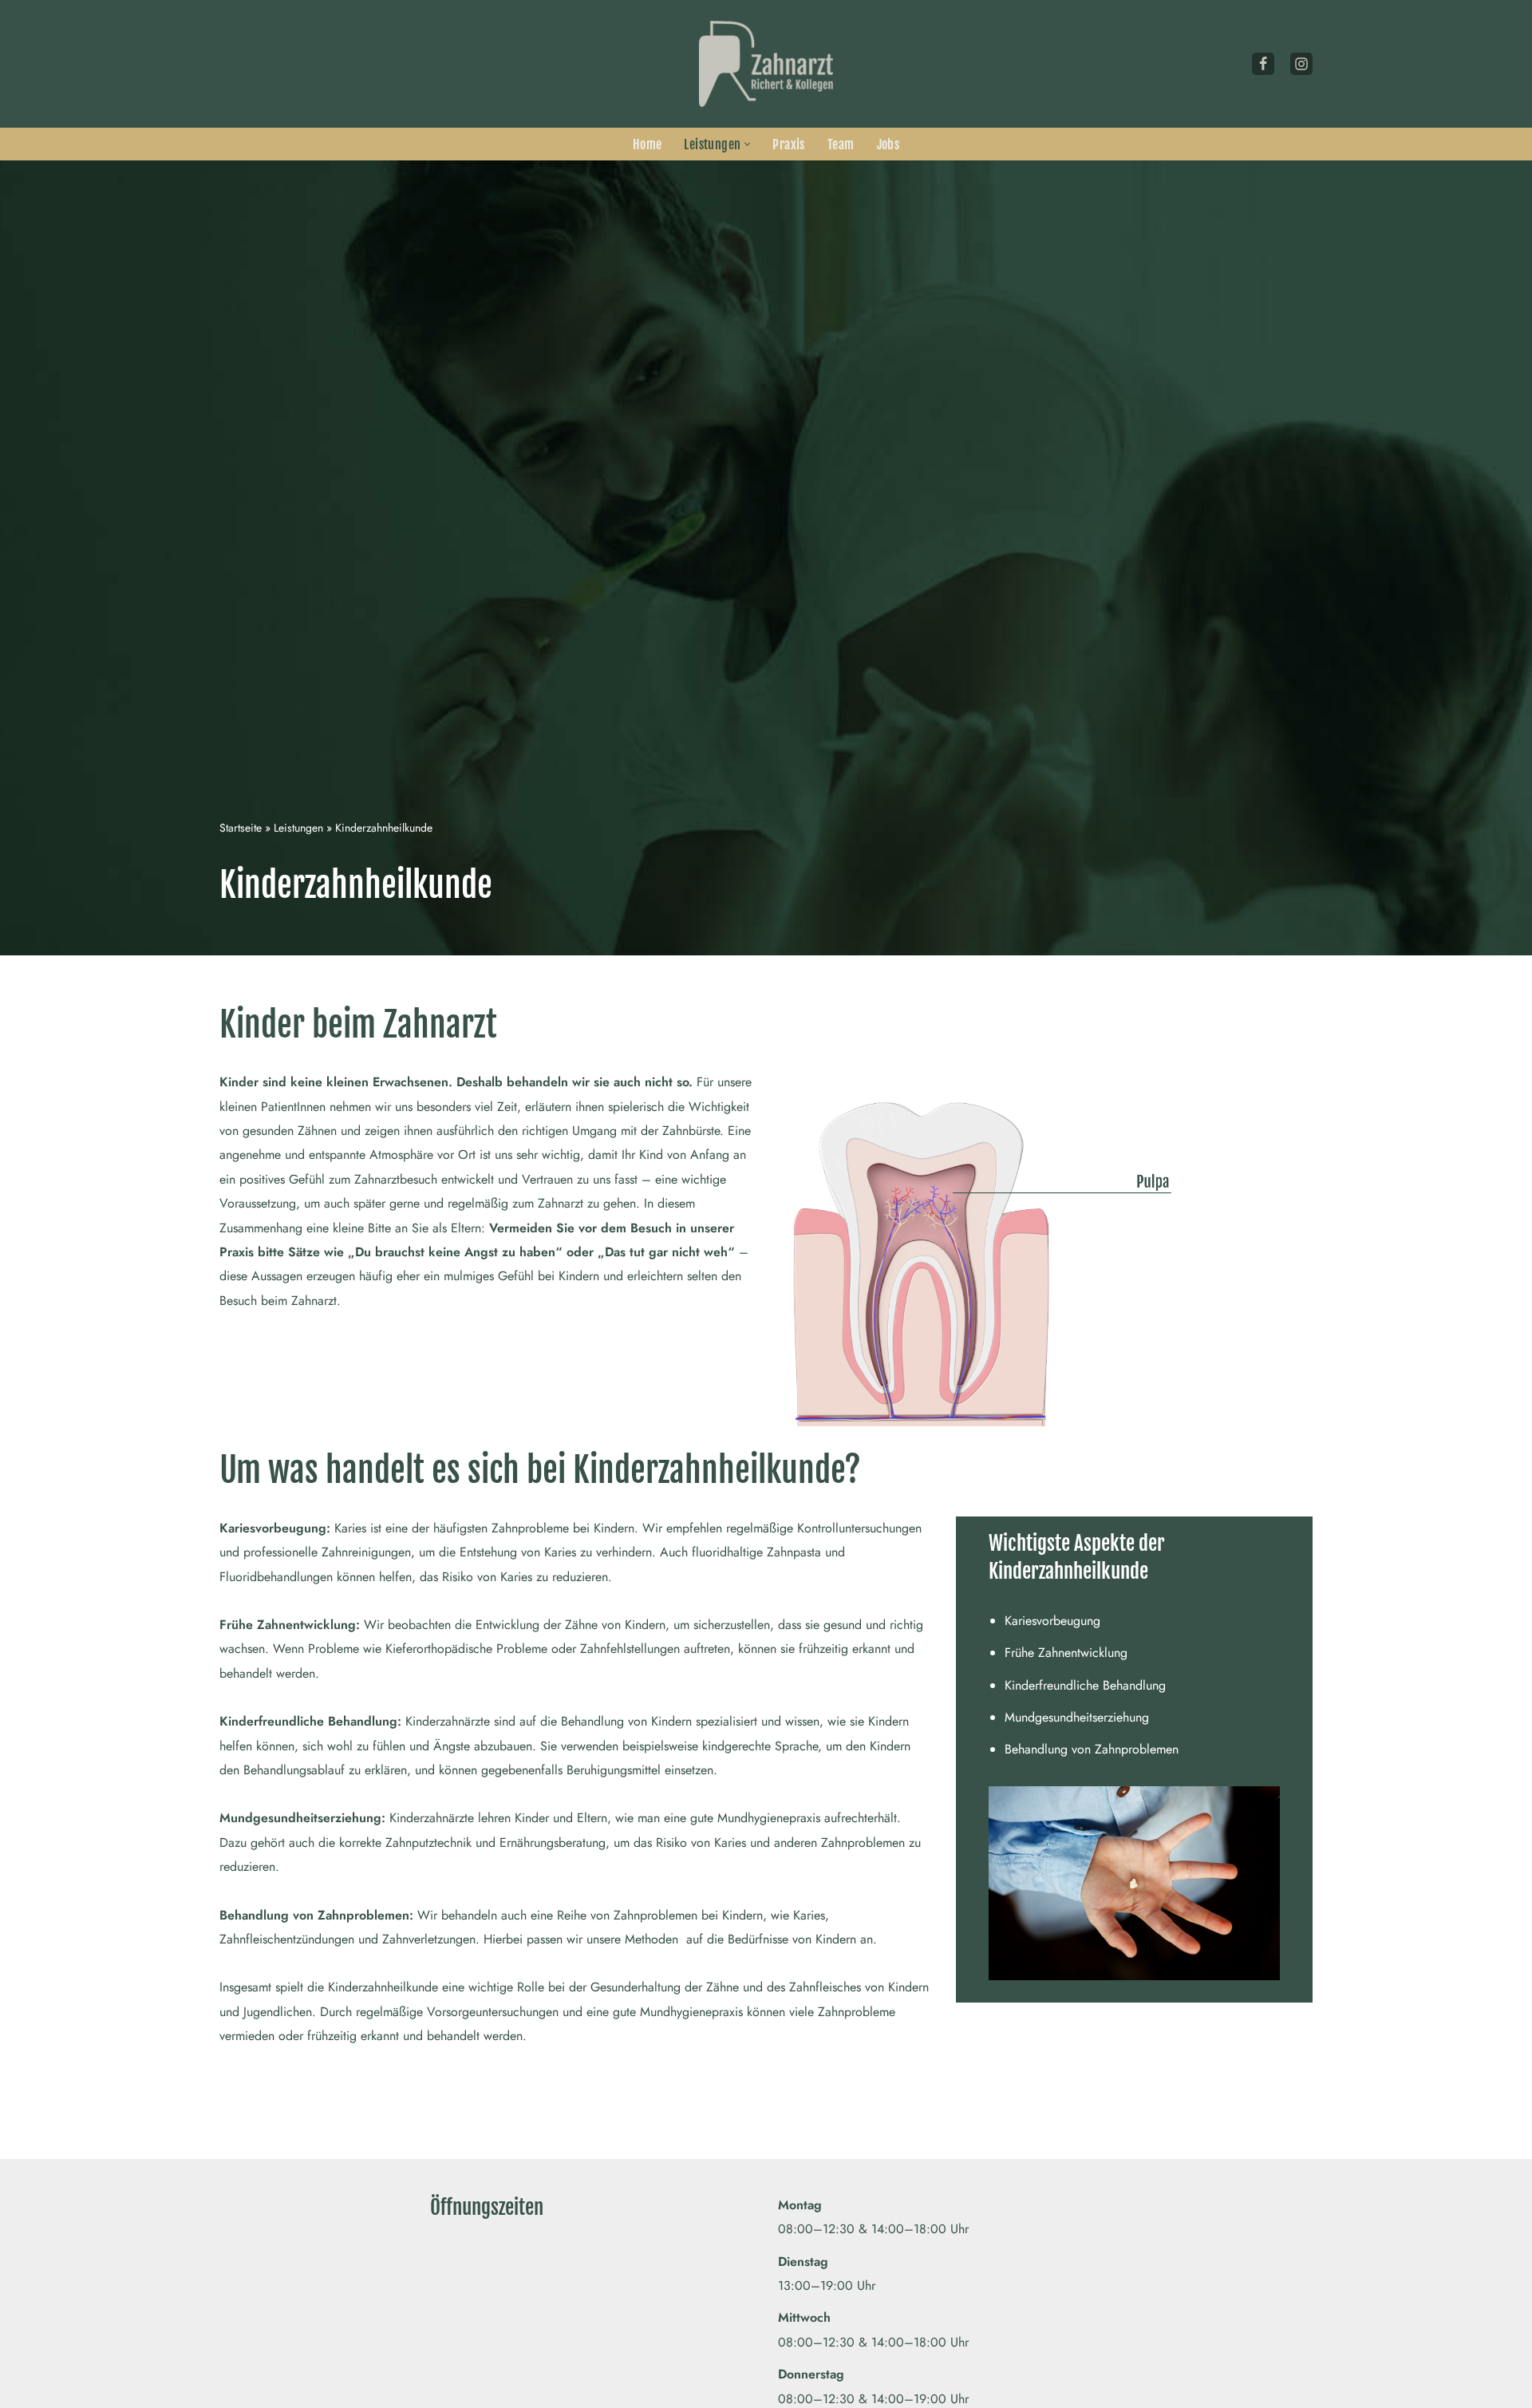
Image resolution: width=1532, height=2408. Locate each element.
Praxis (788, 144)
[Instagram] (1301, 64)
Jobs (888, 144)
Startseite (241, 828)
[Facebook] (1263, 64)
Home (648, 144)
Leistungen (298, 828)
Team (841, 144)
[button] (747, 144)
